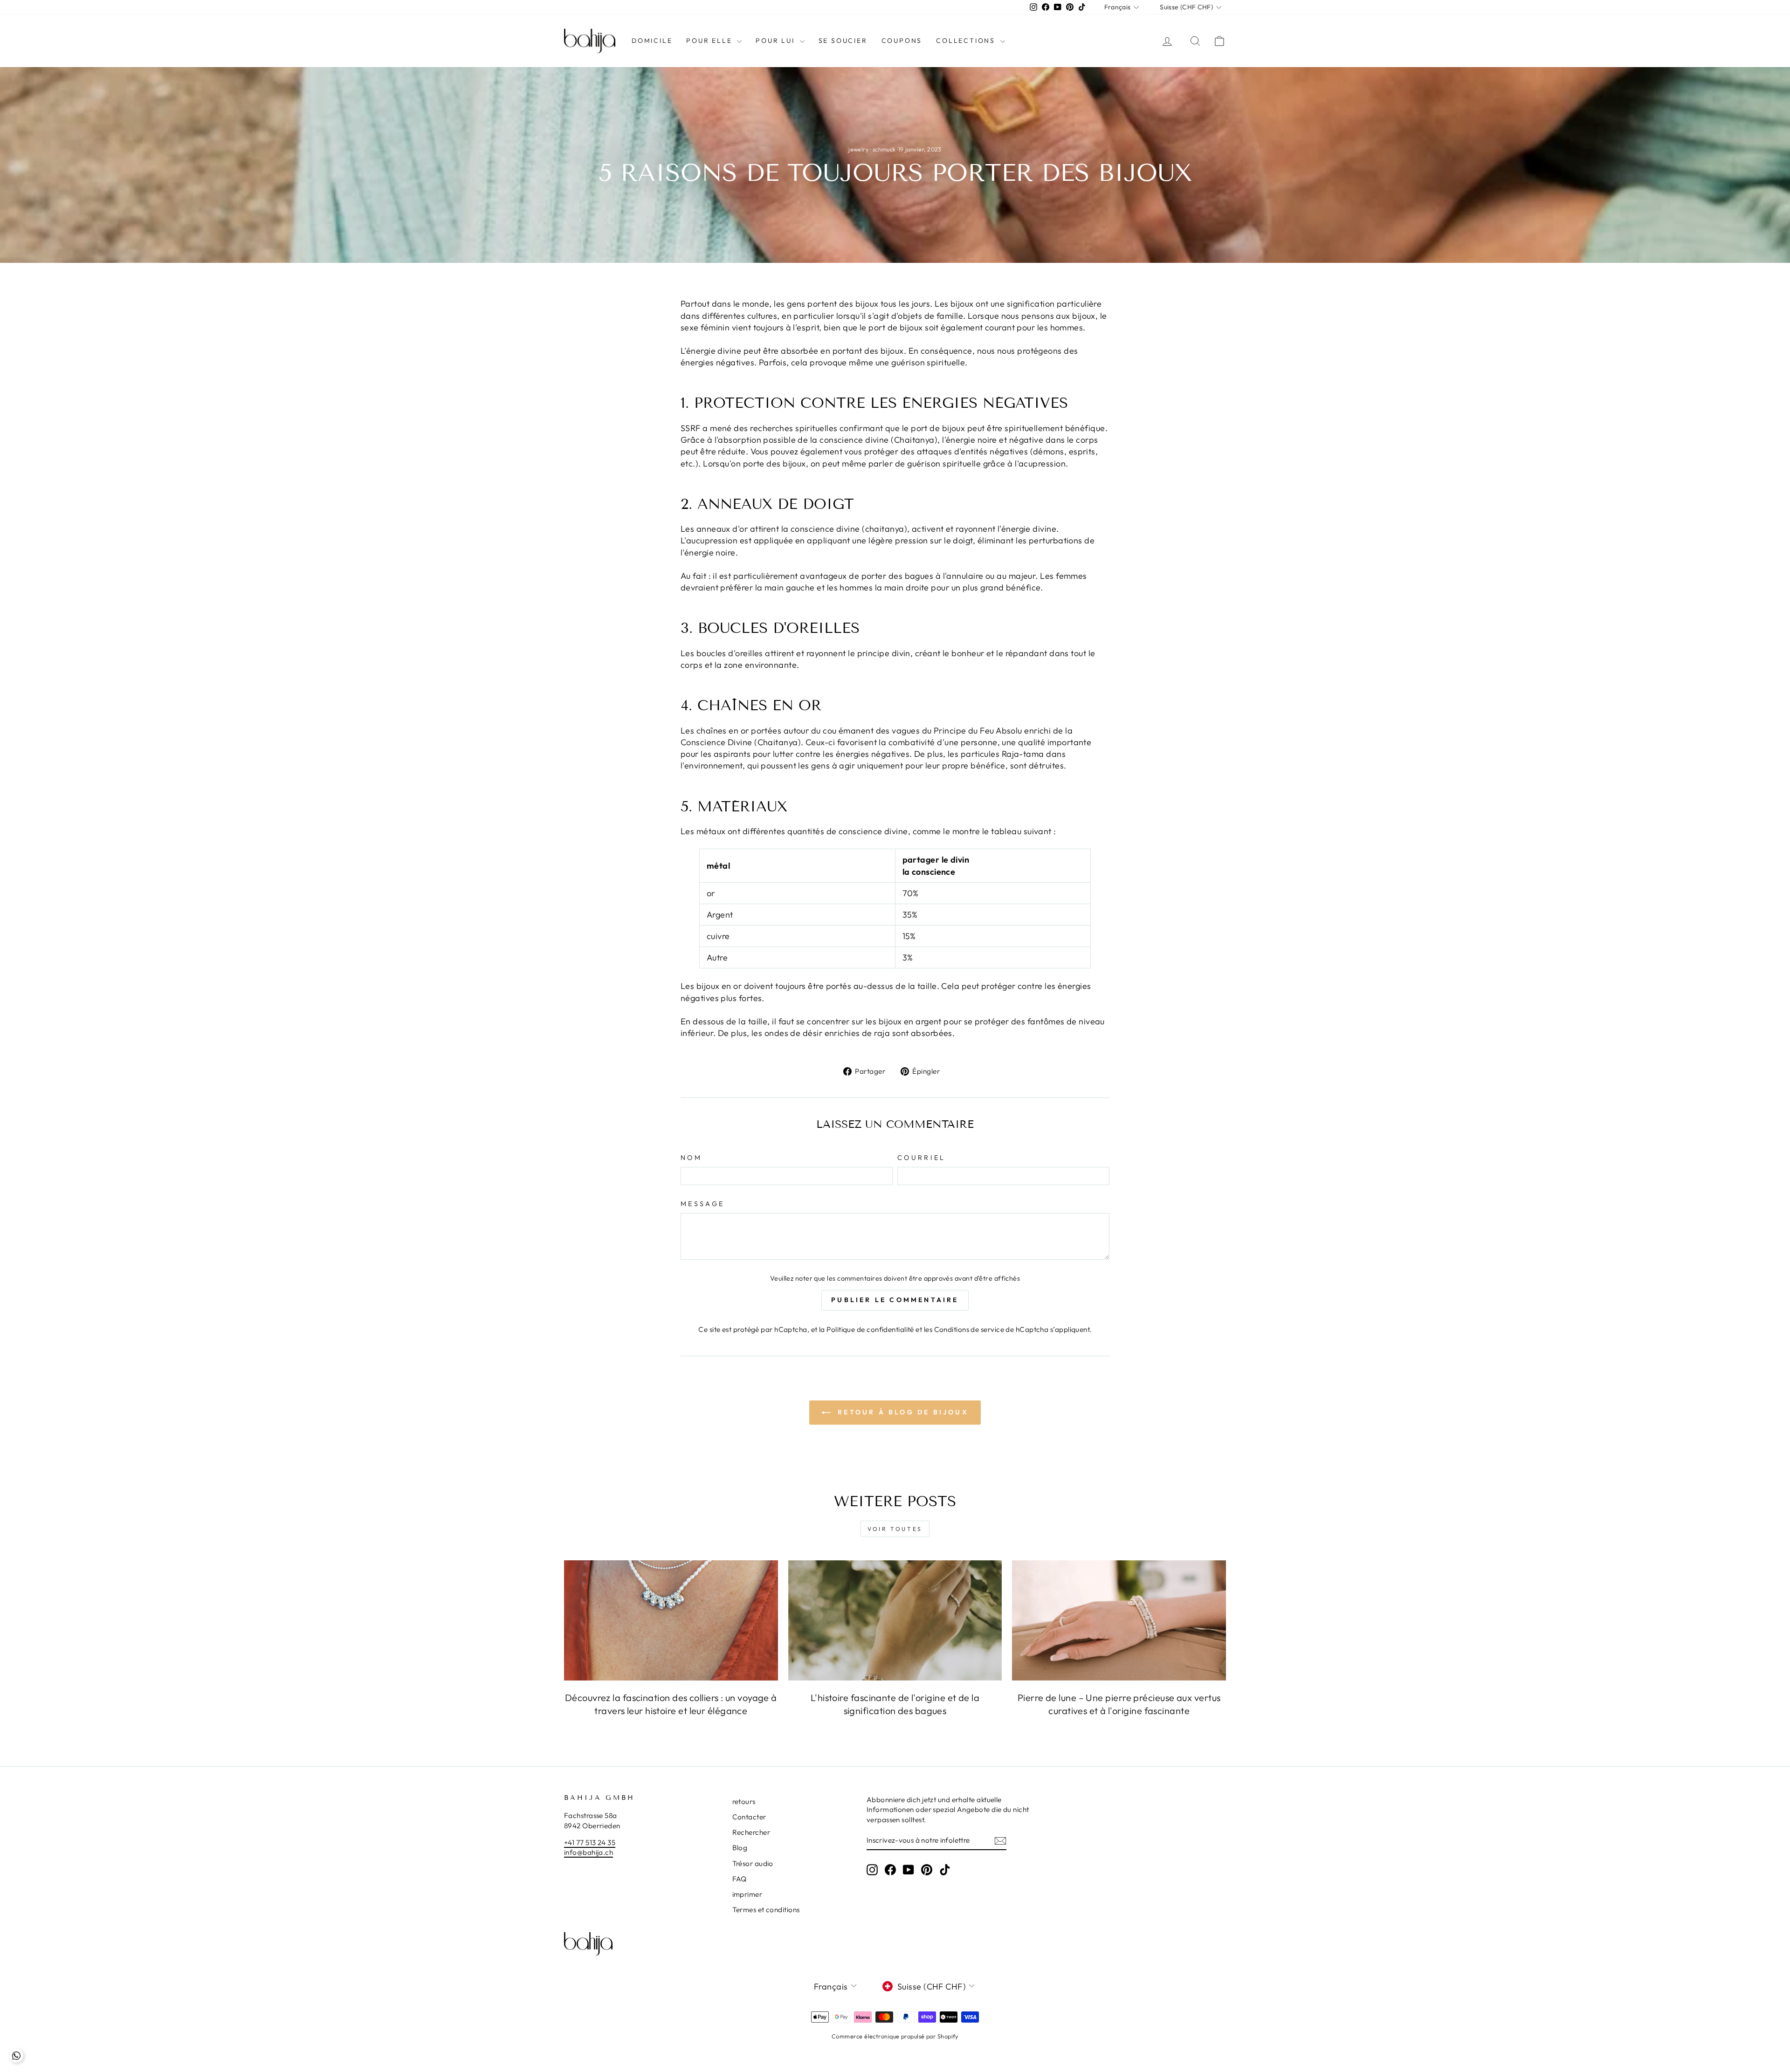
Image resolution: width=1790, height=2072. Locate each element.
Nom (691, 1158)
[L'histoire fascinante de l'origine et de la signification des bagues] (895, 1620)
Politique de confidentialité (870, 1329)
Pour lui (776, 41)
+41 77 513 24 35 (590, 1842)
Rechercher (751, 1832)
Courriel (922, 1158)
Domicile (652, 41)
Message (702, 1204)
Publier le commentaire (895, 1300)
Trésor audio (753, 1863)
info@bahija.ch (589, 1852)
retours (744, 1801)
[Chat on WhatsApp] (16, 2056)
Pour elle (710, 41)
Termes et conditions (766, 1910)
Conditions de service (969, 1329)
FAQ (740, 1879)
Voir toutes (895, 1529)
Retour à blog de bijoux (902, 1412)
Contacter (749, 1817)
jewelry (858, 149)
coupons (902, 41)
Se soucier (843, 41)
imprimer (747, 1894)
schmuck (884, 149)
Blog (740, 1848)
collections (967, 41)
